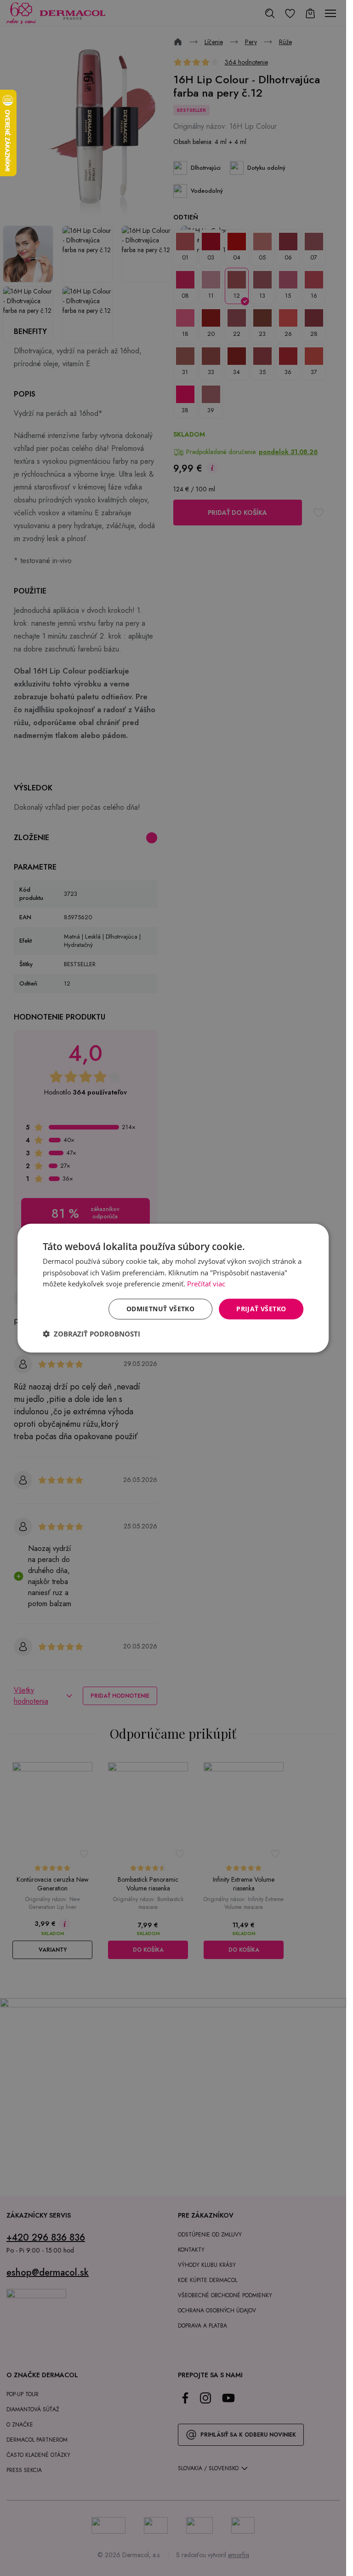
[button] (91, 1334)
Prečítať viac (206, 1284)
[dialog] (173, 1288)
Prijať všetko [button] (261, 1309)
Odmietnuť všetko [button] (160, 1309)
